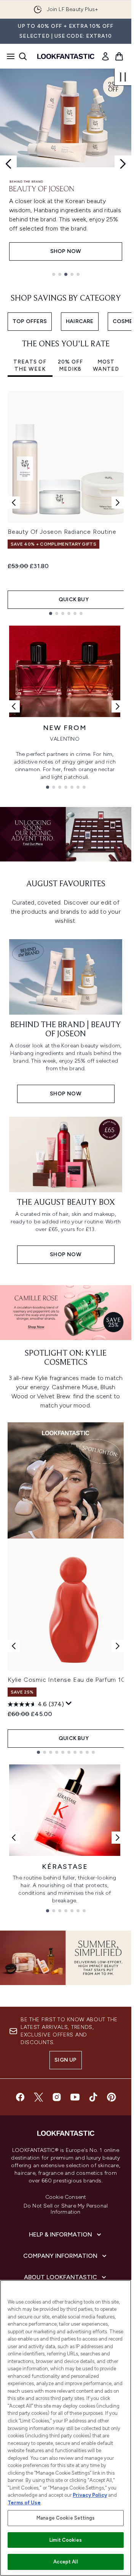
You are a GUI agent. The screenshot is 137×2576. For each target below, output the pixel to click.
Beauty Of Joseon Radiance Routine (62, 532)
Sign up (65, 2060)
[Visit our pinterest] (112, 2097)
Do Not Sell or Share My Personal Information (66, 2209)
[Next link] (118, 706)
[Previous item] (14, 503)
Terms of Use (24, 2503)
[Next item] (118, 503)
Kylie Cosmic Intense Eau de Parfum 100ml (72, 1680)
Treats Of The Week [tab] (30, 366)
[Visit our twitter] (38, 2097)
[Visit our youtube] (75, 2097)
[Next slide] (123, 164)
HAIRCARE (80, 321)
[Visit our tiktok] (93, 2097)
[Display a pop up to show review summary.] (69, 1703)
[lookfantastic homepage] (66, 56)
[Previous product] (14, 1646)
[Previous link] (14, 706)
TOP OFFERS (30, 321)
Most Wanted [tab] (106, 366)
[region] (66, 2428)
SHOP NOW (66, 251)
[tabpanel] (66, 503)
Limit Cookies (66, 2540)
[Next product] (118, 1646)
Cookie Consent (66, 2197)
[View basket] (119, 56)
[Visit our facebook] (20, 2097)
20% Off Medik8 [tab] (70, 366)
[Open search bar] (23, 56)
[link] (105, 56)
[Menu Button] (8, 56)
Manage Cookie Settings (66, 2518)
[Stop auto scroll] (123, 77)
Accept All (65, 2562)
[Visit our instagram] (57, 2097)
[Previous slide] (8, 164)
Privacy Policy (90, 2495)
